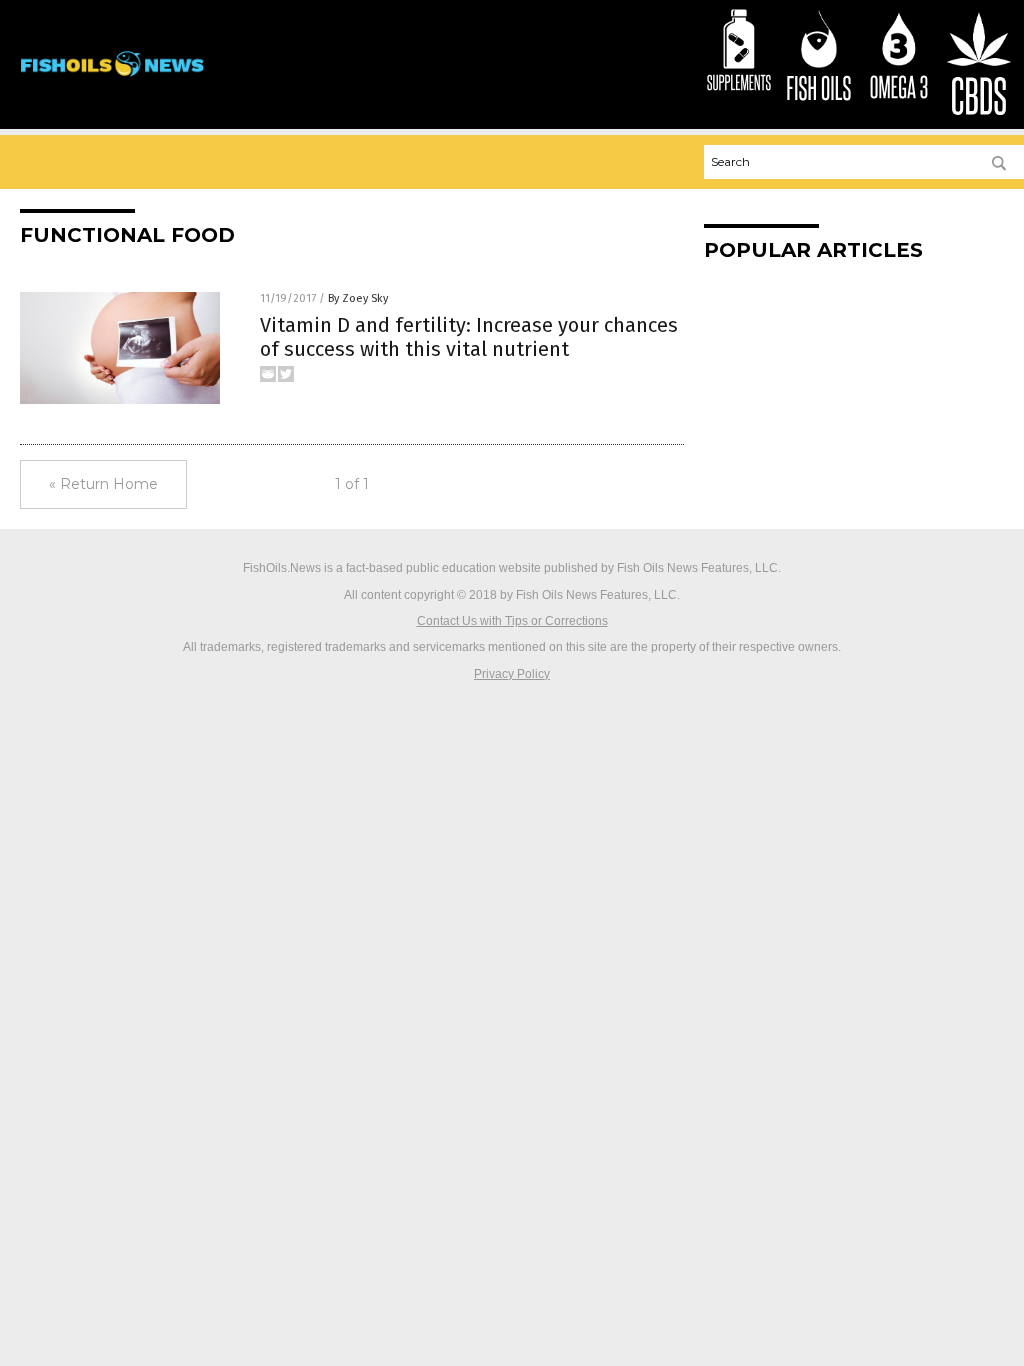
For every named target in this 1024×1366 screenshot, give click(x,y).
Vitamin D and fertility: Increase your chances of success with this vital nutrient (469, 337)
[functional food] (112, 81)
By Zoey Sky (358, 298)
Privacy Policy (512, 674)
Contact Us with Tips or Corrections (512, 621)
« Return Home (103, 484)
